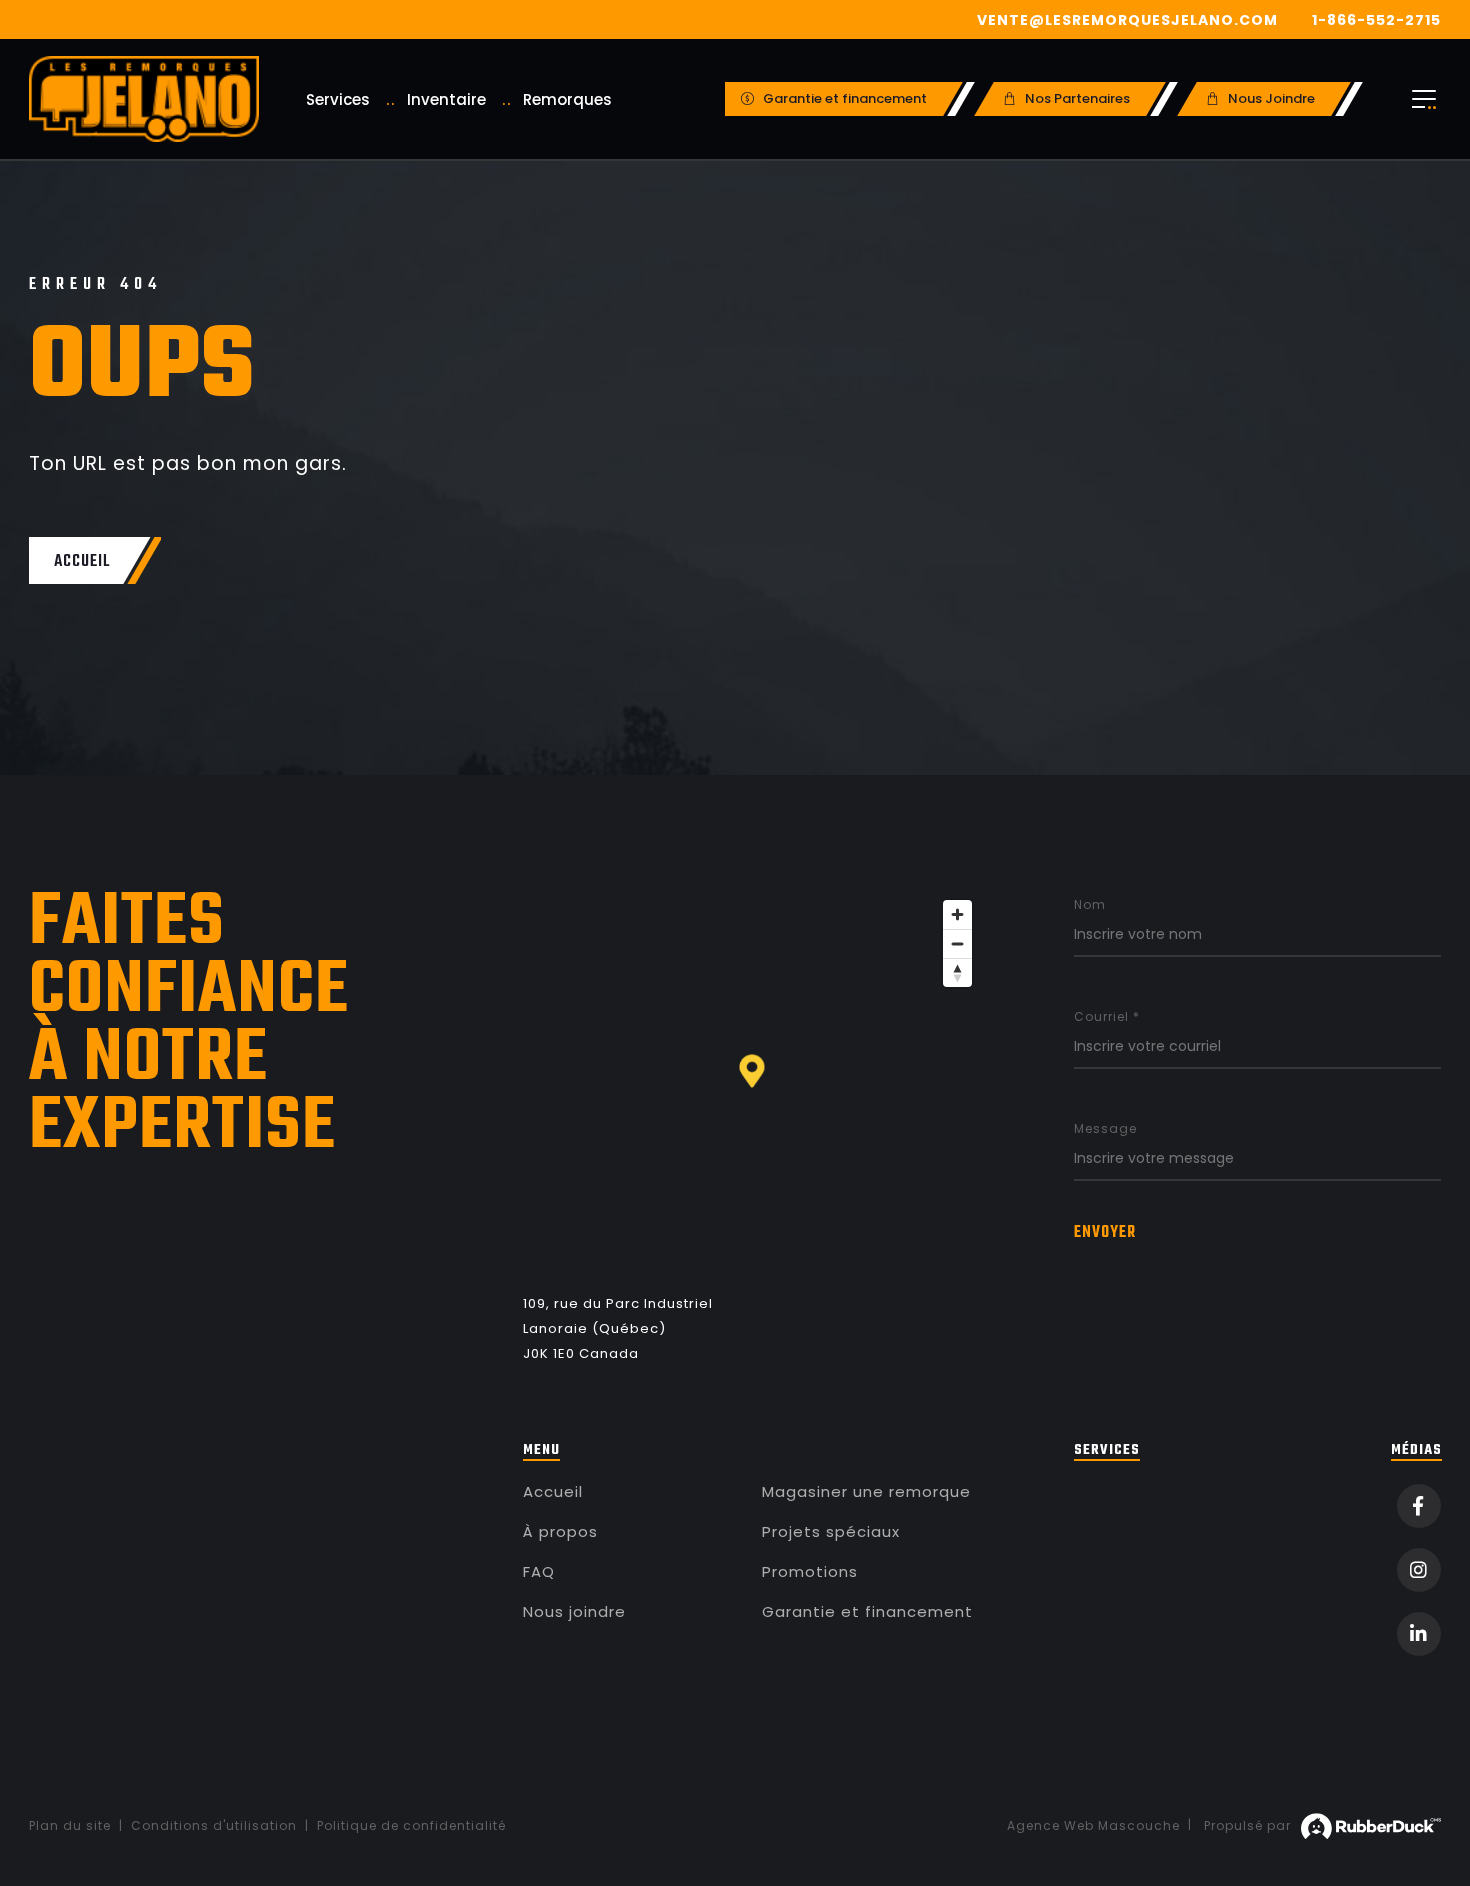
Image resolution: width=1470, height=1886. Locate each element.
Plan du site (70, 1825)
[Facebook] (1419, 1506)
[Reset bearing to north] (957, 972)
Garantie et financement (867, 1611)
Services (338, 99)
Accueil (553, 1491)
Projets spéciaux (831, 1531)
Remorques (567, 99)
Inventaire (446, 99)
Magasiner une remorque (866, 1491)
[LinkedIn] (1419, 1634)
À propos (560, 1531)
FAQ (539, 1571)
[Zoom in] (957, 914)
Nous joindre (574, 1611)
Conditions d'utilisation (214, 1825)
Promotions (810, 1571)
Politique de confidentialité (411, 1825)
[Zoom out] (957, 943)
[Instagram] (1419, 1570)
